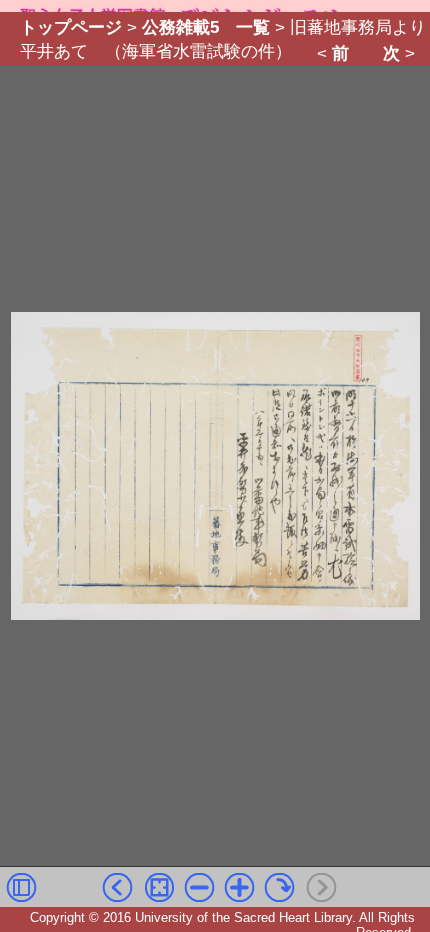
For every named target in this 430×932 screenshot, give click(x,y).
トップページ (71, 27)
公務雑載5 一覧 (206, 27)
